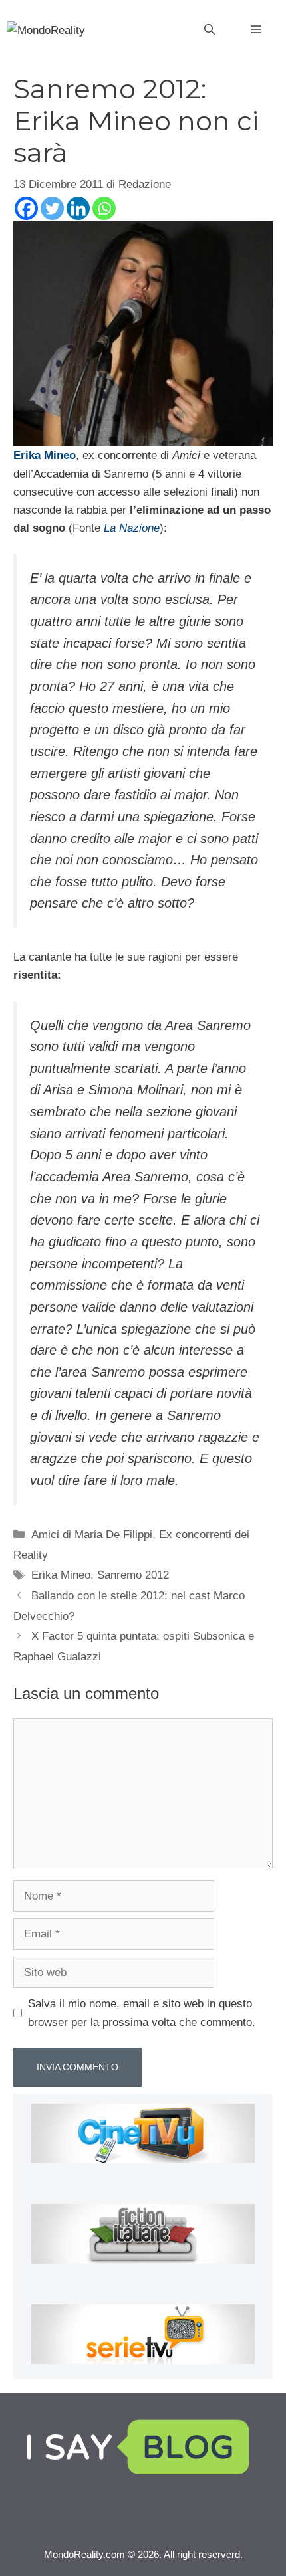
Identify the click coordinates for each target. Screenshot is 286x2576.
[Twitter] (52, 208)
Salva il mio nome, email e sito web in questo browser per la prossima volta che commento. (142, 2013)
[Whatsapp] (104, 208)
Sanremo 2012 (133, 1575)
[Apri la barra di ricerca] (210, 30)
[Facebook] (26, 208)
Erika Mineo (61, 1575)
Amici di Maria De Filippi (92, 1535)
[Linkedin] (78, 208)
